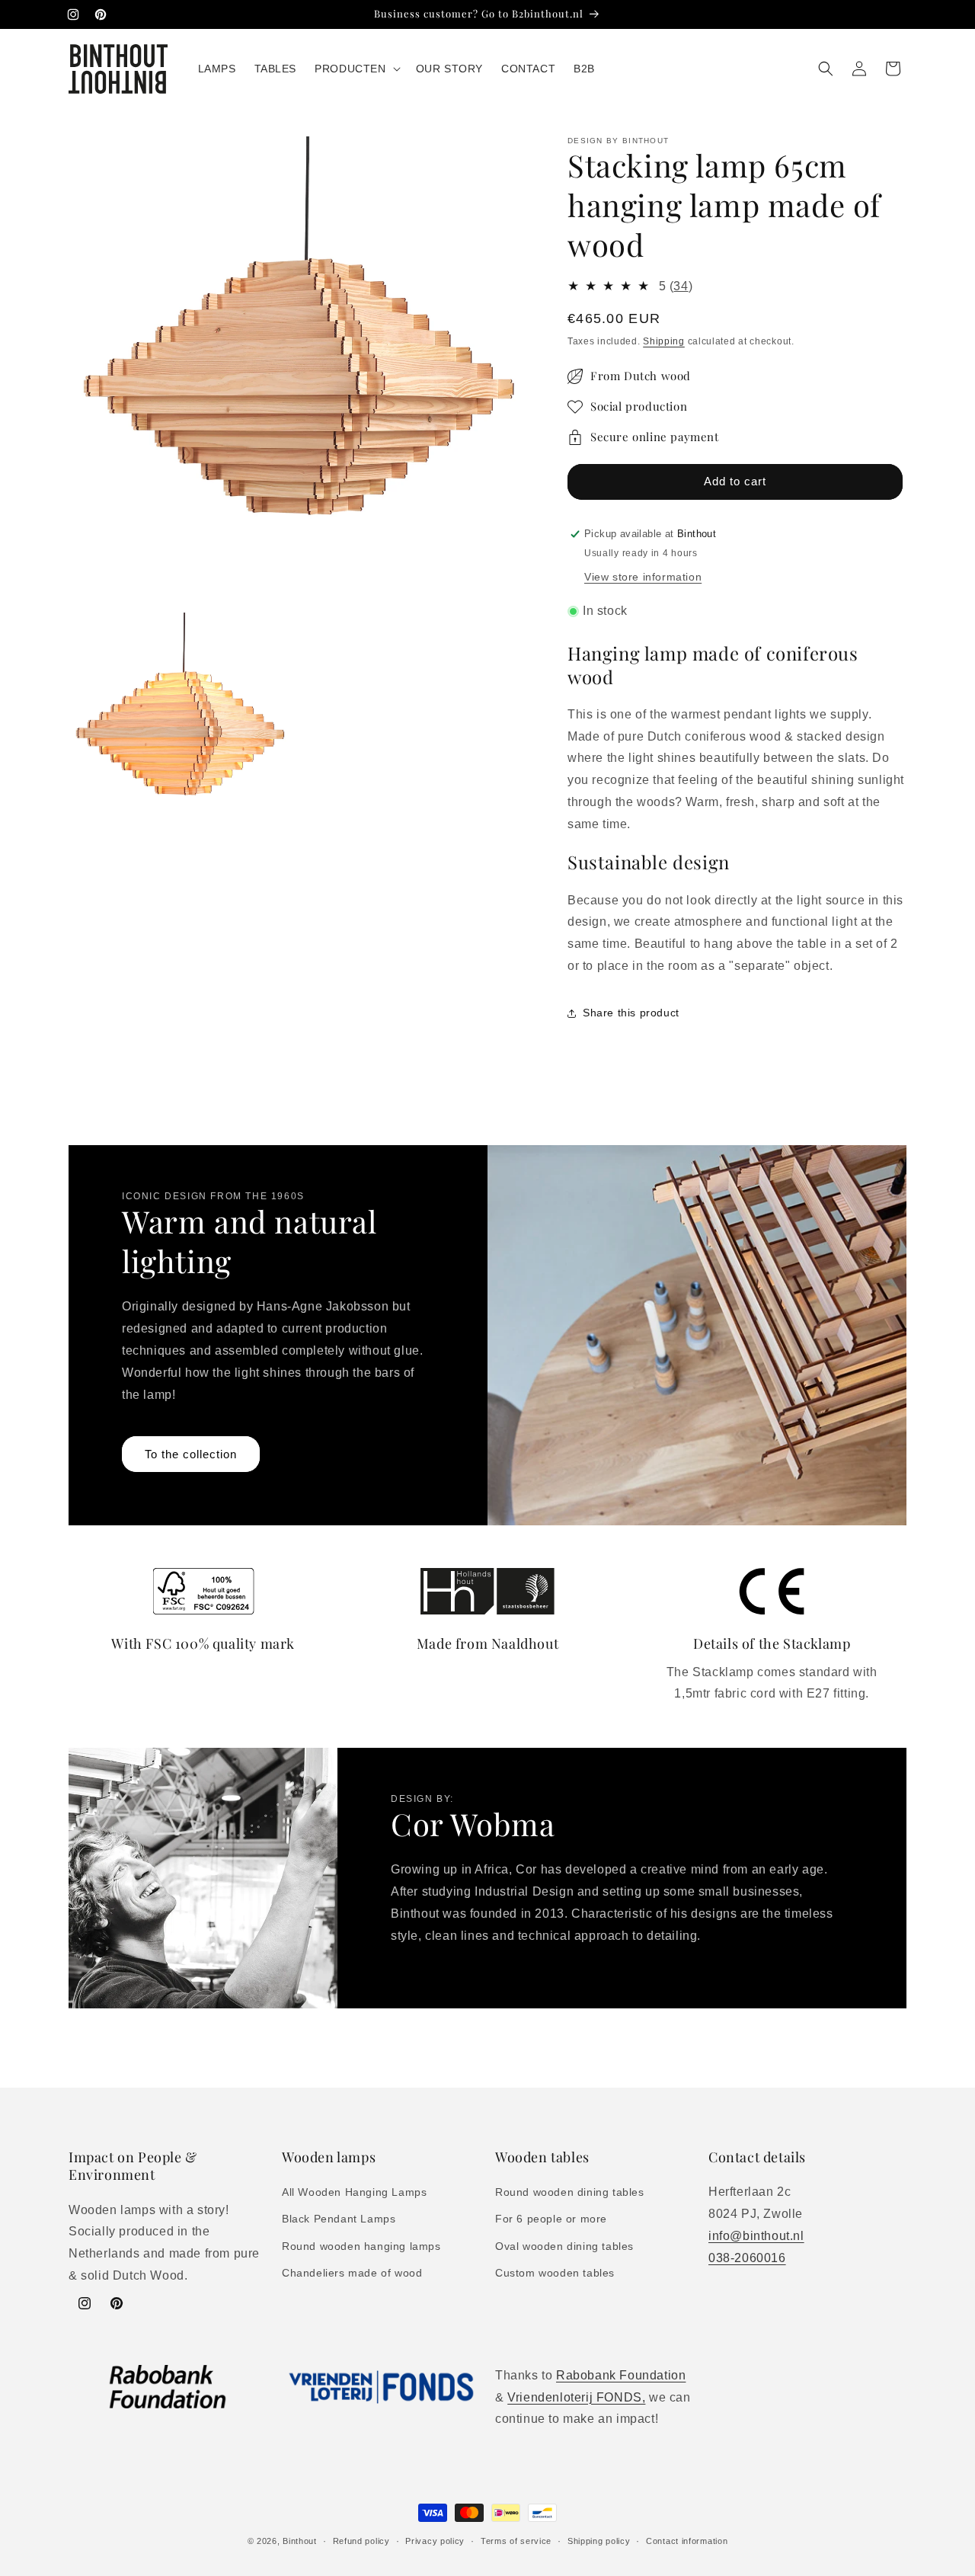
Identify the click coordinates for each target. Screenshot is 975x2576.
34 (681, 286)
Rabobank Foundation (621, 2375)
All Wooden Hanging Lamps (354, 2193)
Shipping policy (599, 2540)
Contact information (687, 2540)
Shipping (664, 341)
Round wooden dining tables (570, 2193)
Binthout (300, 2541)
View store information (643, 577)
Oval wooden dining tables (564, 2246)
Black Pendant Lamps (339, 2219)
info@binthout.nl (756, 2236)
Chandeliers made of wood (352, 2273)
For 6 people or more (551, 2219)
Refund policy (361, 2540)
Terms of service (516, 2540)
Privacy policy (435, 2540)
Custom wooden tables (555, 2273)
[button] (356, 69)
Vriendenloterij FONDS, (576, 2397)
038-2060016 (747, 2258)
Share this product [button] (631, 1013)
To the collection (191, 1454)
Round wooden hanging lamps (361, 2246)
